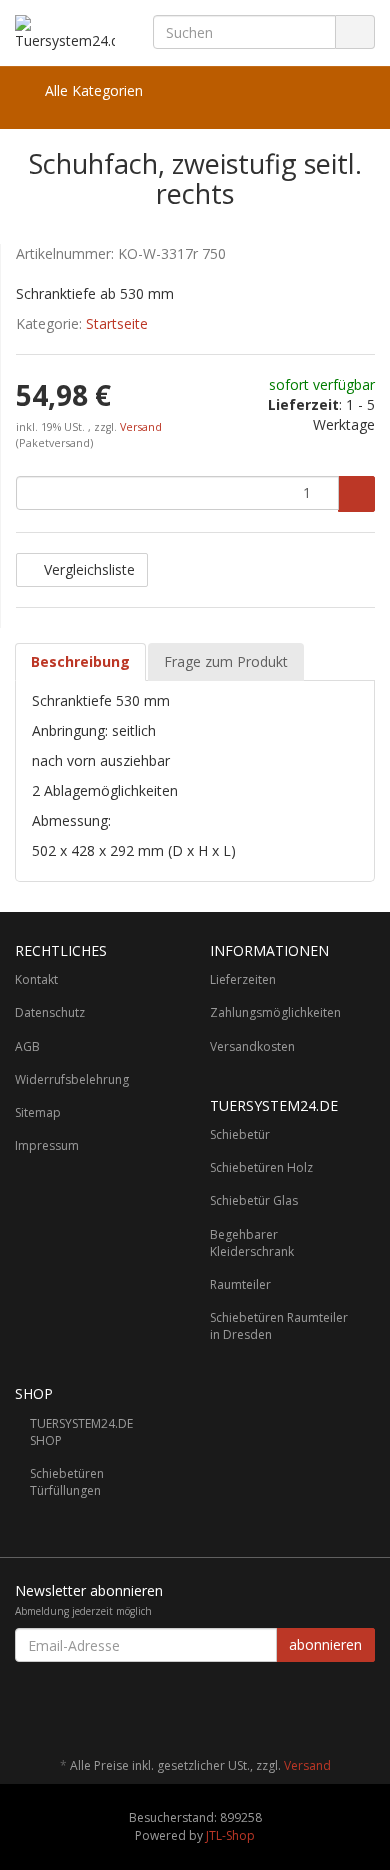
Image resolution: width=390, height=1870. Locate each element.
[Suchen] (355, 32)
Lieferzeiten (243, 979)
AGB (27, 1046)
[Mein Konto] (354, 91)
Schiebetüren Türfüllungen (67, 1482)
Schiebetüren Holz (261, 1167)
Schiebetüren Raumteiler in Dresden (279, 1326)
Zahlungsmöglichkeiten (275, 1012)
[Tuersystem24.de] (65, 33)
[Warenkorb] (303, 91)
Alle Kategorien (92, 90)
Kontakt (36, 979)
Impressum (47, 1145)
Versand (141, 427)
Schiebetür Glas (254, 1200)
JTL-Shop (230, 1835)
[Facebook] (364, 1707)
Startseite (117, 323)
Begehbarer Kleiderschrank (252, 1243)
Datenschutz (50, 1012)
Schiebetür (240, 1134)
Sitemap (38, 1112)
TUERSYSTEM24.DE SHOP (81, 1432)
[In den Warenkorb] (356, 494)
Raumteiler (240, 1284)
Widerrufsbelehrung (72, 1079)
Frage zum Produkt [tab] (226, 661)
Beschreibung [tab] (80, 661)
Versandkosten (252, 1046)
